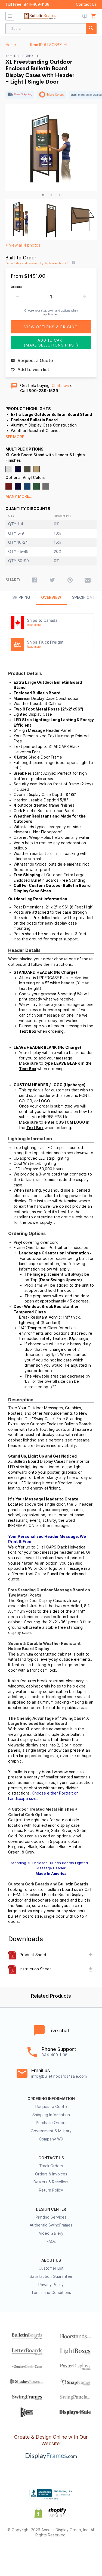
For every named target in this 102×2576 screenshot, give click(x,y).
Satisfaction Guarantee (51, 2276)
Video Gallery (51, 2233)
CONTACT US (51, 2158)
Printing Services (51, 2217)
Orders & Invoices (51, 2174)
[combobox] (51, 29)
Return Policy (51, 2190)
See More (15, 437)
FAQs (51, 2242)
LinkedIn (66, 2553)
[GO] (91, 29)
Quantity (17, 287)
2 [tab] (51, 195)
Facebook (22, 2553)
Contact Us (86, 4)
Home (11, 45)
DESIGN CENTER (51, 2209)
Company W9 (51, 2139)
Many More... (19, 496)
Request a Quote (51, 2107)
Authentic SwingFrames (51, 2225)
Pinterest (51, 2553)
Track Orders (51, 2166)
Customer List (51, 2268)
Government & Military (51, 2131)
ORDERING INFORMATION (51, 2099)
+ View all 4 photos (23, 245)
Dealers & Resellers (51, 2182)
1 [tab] (43, 195)
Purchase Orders (51, 2123)
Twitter (36, 2553)
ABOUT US (51, 2260)
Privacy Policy (51, 2285)
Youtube (80, 2553)
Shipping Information (51, 2115)
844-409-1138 (37, 4)
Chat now (60, 386)
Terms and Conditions (51, 2293)
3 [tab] (59, 195)
